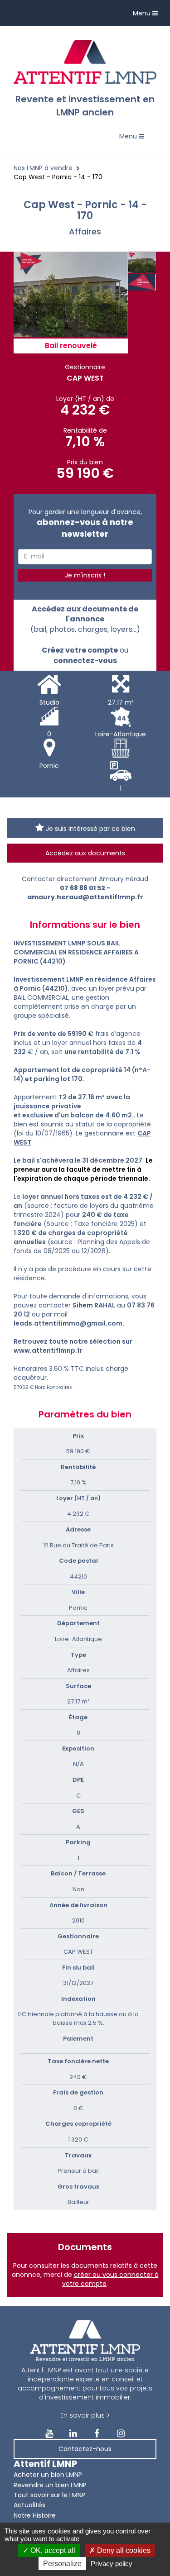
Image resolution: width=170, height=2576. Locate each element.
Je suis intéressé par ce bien (90, 829)
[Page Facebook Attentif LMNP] (97, 2434)
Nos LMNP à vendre (43, 168)
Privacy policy (112, 2564)
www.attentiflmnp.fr (48, 1350)
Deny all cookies (123, 2550)
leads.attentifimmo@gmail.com (68, 1323)
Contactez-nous (85, 2449)
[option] (71, 294)
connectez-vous (85, 661)
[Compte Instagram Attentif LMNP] (121, 2434)
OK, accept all (52, 2550)
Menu (148, 15)
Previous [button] (23, 303)
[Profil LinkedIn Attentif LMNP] (73, 2434)
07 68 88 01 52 (83, 888)
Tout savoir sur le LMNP (49, 2495)
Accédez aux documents (85, 853)
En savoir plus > (85, 2415)
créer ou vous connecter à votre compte (110, 2279)
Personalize (62, 2564)
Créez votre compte (80, 650)
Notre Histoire (35, 2515)
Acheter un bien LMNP (48, 2475)
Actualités (29, 2505)
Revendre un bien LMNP (50, 2485)
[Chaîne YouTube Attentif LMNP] (49, 2434)
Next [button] (123, 303)
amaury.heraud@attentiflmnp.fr (85, 897)
